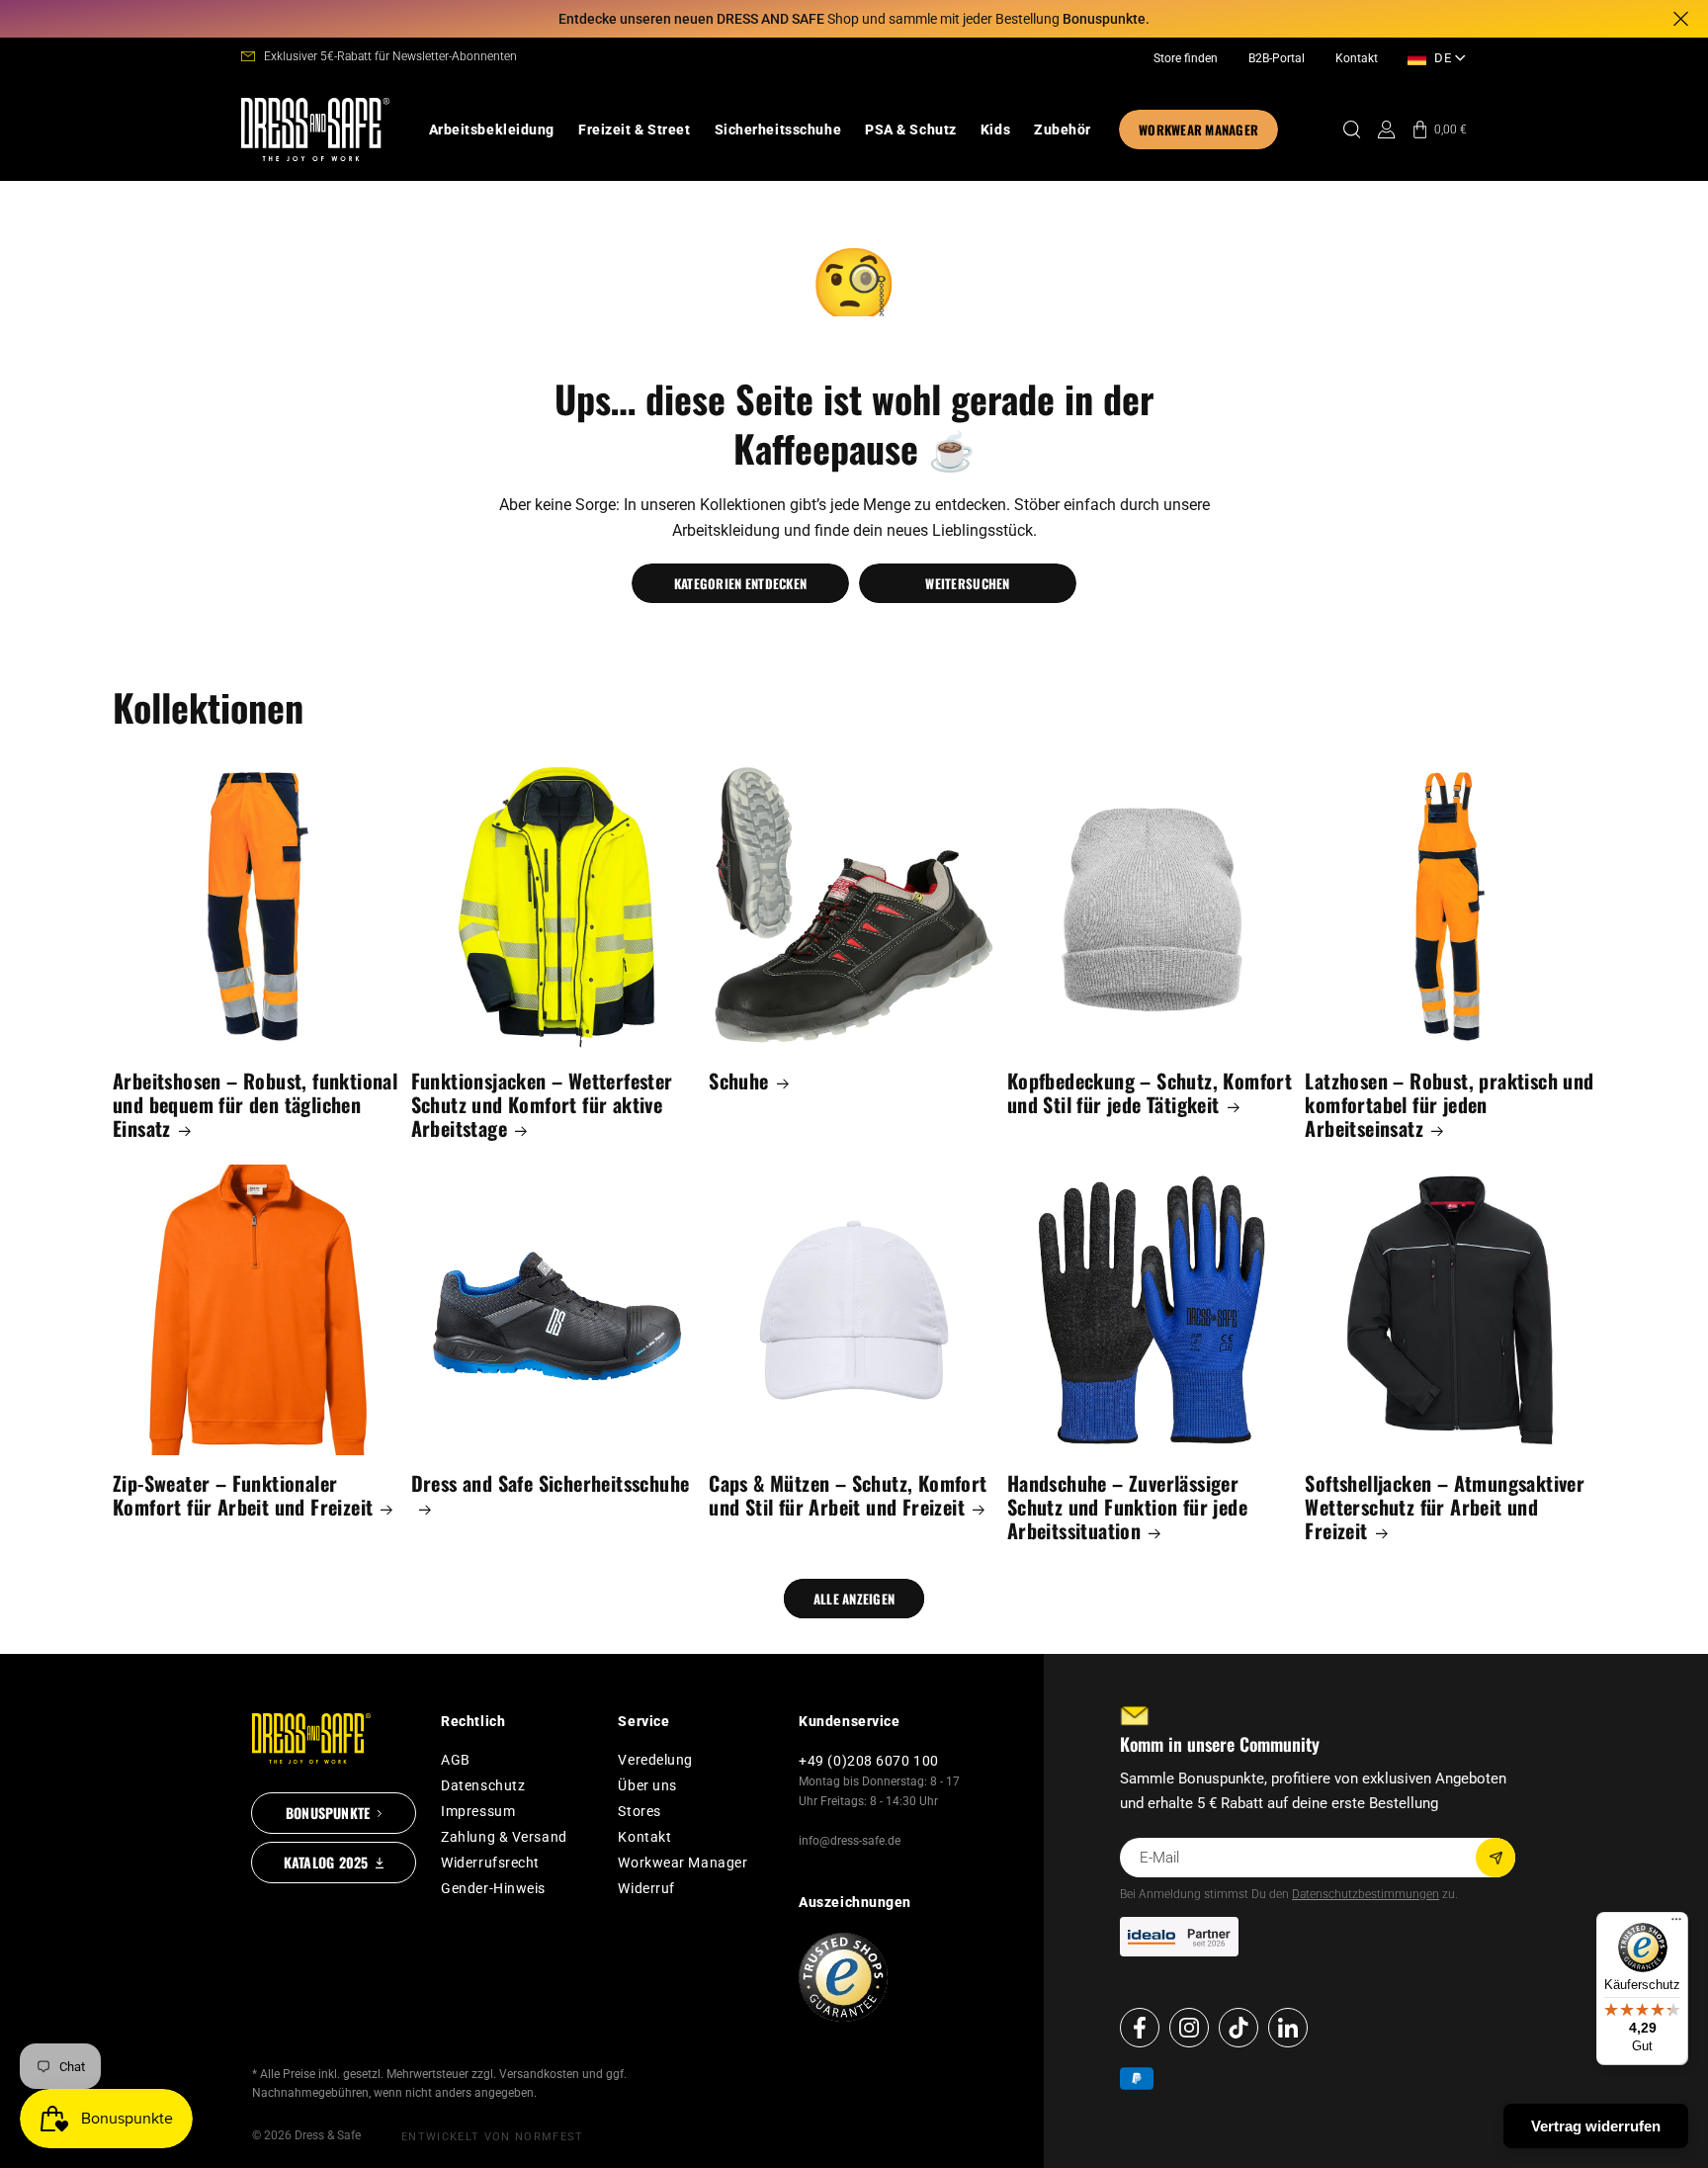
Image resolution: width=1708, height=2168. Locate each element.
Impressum (478, 1811)
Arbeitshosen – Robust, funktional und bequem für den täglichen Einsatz (255, 1104)
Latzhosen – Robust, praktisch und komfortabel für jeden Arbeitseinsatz (1449, 1104)
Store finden (1186, 58)
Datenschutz (483, 1785)
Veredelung (655, 1760)
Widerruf (646, 1888)
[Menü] (1676, 1924)
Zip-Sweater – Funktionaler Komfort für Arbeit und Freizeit (243, 1495)
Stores (639, 1811)
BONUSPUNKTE (328, 1813)
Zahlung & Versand (504, 1837)
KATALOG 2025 (326, 1862)
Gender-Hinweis (493, 1888)
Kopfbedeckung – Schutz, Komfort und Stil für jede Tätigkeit (1150, 1092)
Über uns (647, 1785)
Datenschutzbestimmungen (1366, 1894)
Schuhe (738, 1081)
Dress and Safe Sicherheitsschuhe (551, 1484)
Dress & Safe (328, 2135)
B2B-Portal (1277, 58)
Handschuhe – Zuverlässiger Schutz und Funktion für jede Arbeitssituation (1127, 1507)
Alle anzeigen (854, 1599)
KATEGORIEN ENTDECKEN (740, 583)
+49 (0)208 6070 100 (869, 1761)
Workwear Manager (683, 1863)
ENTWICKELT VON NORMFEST (492, 2137)
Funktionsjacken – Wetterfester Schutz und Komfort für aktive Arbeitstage (542, 1104)
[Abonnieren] (1495, 1858)
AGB (456, 1760)
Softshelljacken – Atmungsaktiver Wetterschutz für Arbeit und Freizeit (1445, 1507)
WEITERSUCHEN (967, 583)
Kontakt (1357, 58)
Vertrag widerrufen (1596, 2126)
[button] (492, 130)
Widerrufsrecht (490, 1863)
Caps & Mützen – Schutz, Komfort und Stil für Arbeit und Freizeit (848, 1495)
